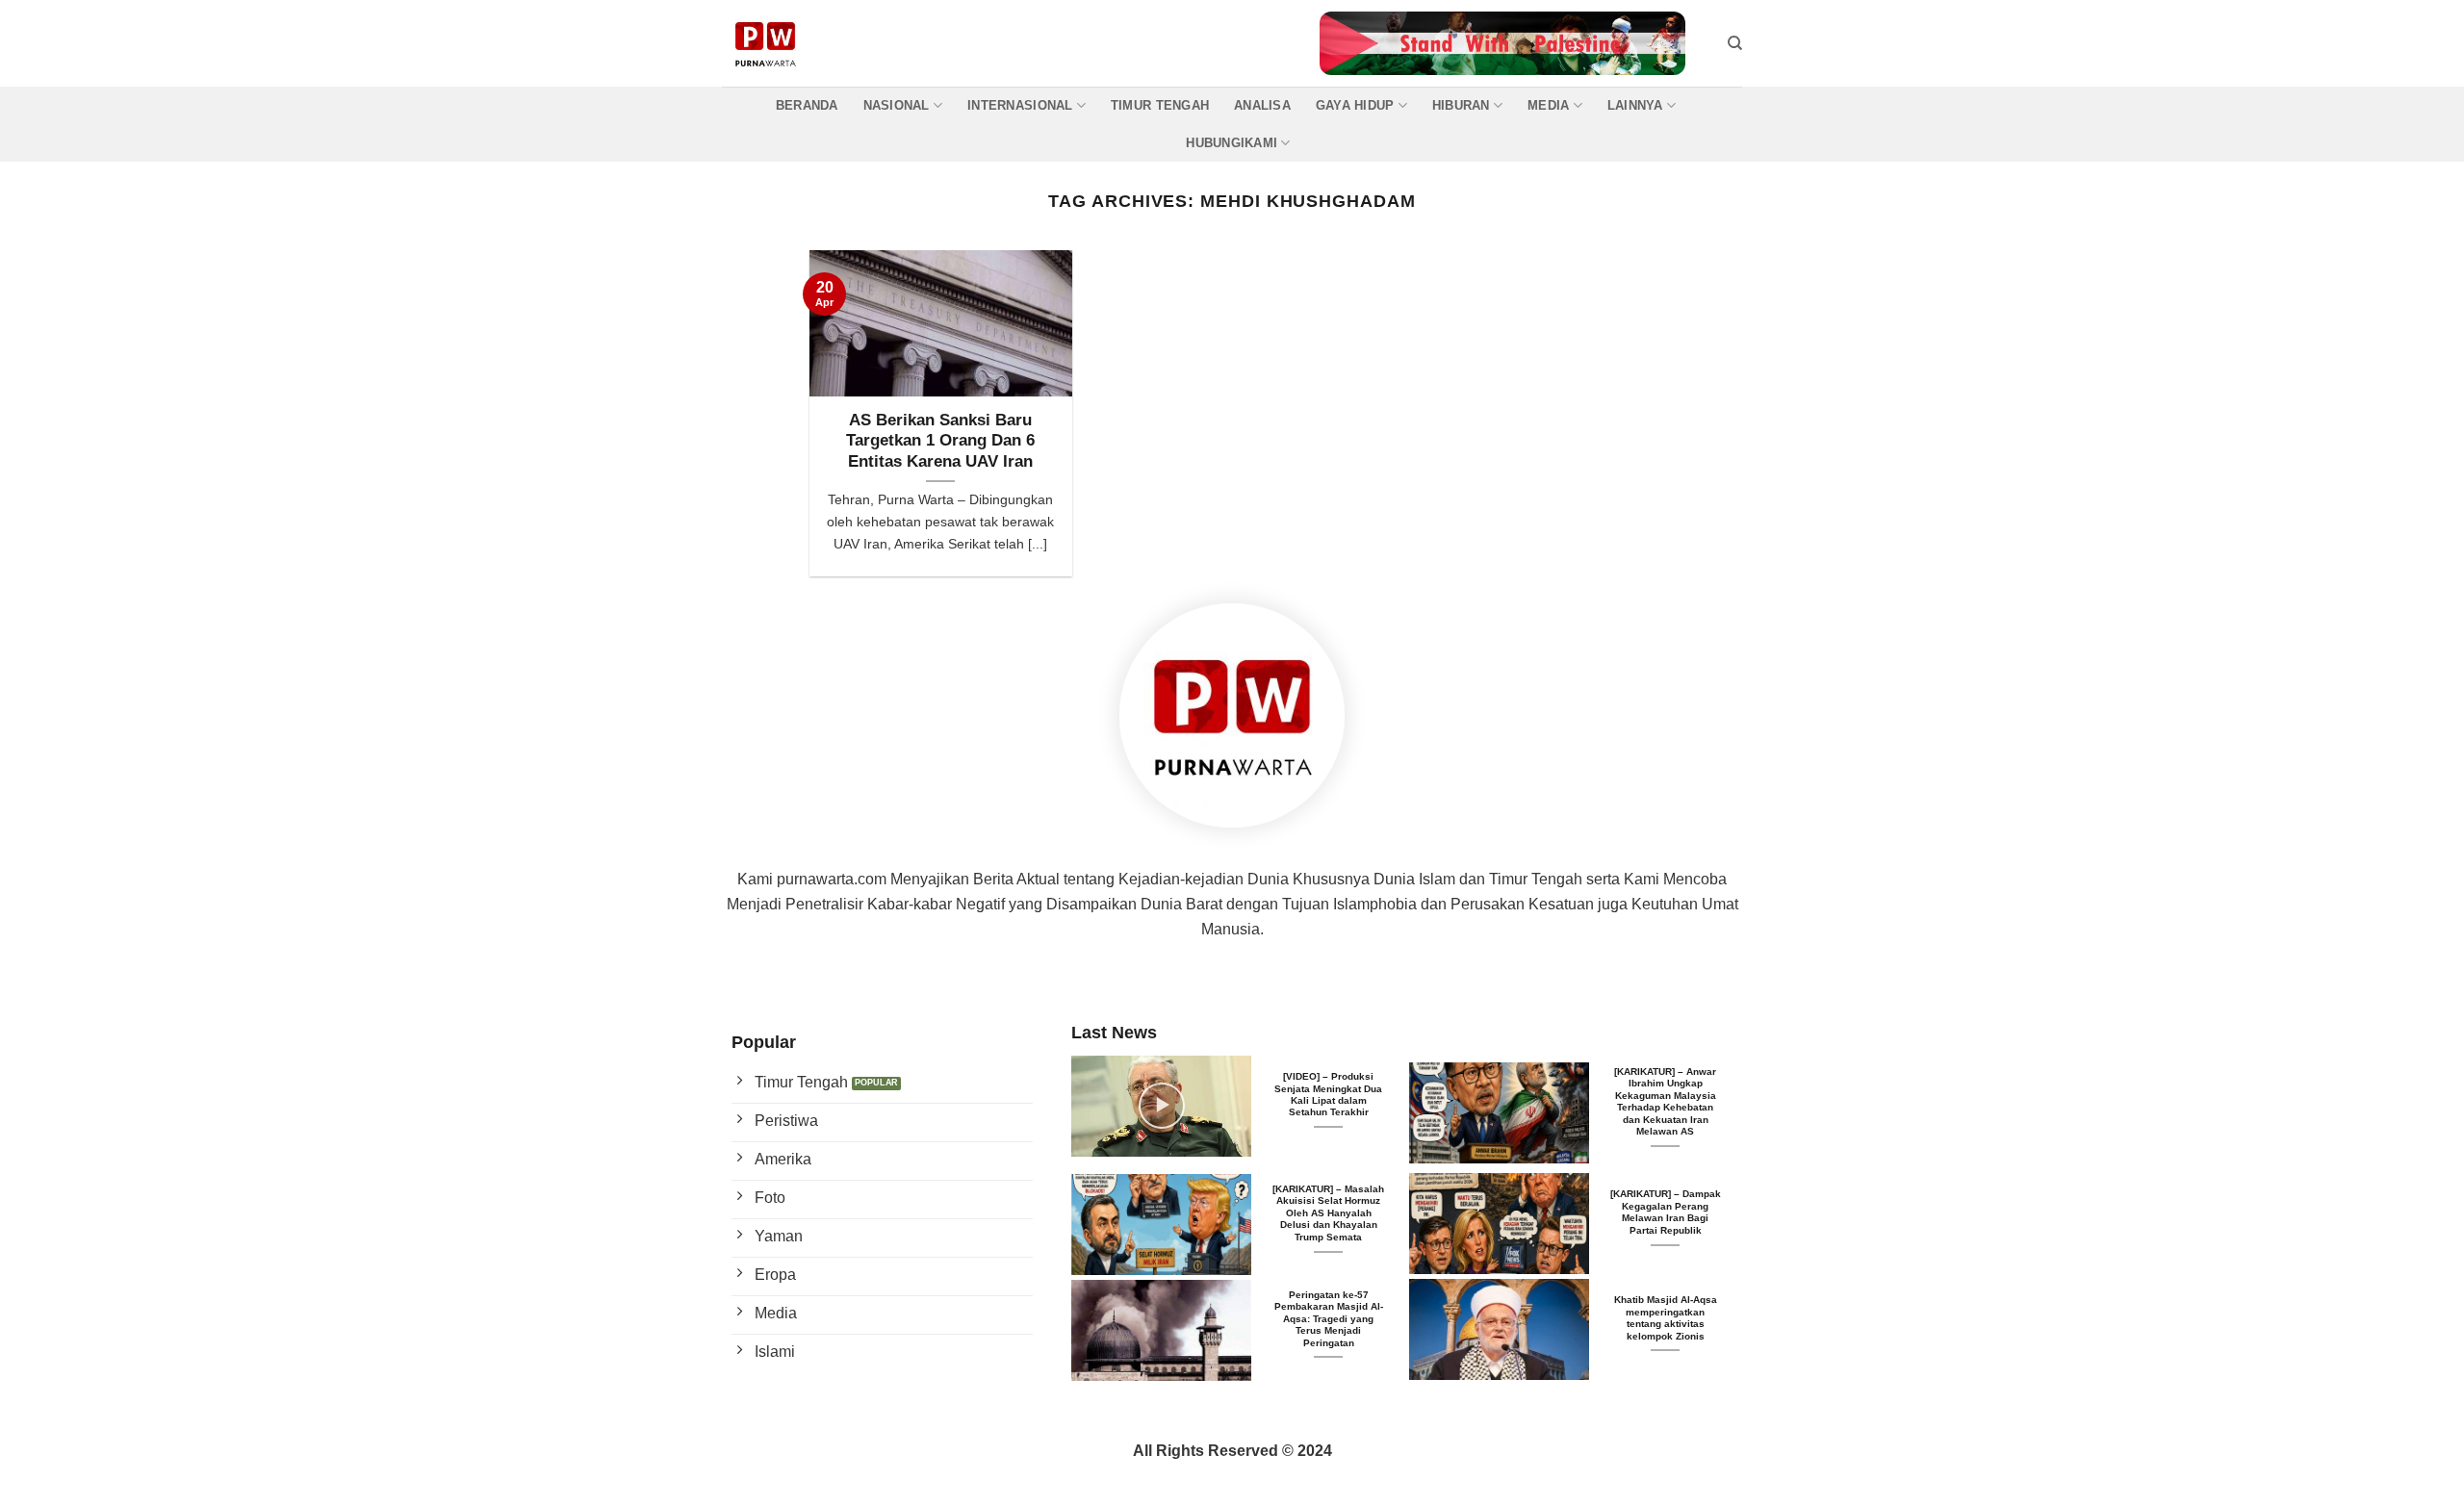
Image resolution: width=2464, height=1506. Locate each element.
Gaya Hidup (1355, 105)
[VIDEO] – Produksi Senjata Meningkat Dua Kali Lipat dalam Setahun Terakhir (1328, 1094)
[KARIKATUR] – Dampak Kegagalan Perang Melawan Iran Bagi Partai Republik (1666, 1212)
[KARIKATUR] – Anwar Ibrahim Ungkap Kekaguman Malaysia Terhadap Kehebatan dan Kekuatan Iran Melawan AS (1665, 1101)
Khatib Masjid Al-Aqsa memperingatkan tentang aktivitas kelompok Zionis (1666, 1317)
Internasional (1020, 105)
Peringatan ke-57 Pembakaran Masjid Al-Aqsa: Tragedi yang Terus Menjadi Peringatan (1329, 1319)
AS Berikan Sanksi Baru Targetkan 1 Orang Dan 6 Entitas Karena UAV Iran (940, 441)
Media (1548, 105)
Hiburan (1461, 105)
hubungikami (1232, 143)
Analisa (1262, 105)
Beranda (807, 105)
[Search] (1735, 43)
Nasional (897, 105)
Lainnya (1635, 105)
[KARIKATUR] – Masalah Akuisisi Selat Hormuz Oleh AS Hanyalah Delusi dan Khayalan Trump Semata (1328, 1213)
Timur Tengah (1160, 105)
